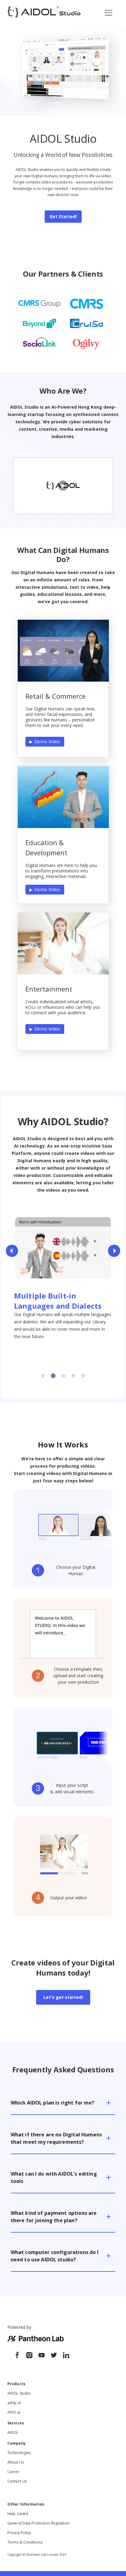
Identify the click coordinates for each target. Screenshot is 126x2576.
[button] (63, 2099)
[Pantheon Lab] (15, 2356)
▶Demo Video (45, 741)
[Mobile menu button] (109, 13)
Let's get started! (63, 1997)
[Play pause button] (22, 1242)
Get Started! (63, 216)
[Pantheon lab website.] (35, 2340)
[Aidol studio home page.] (44, 13)
